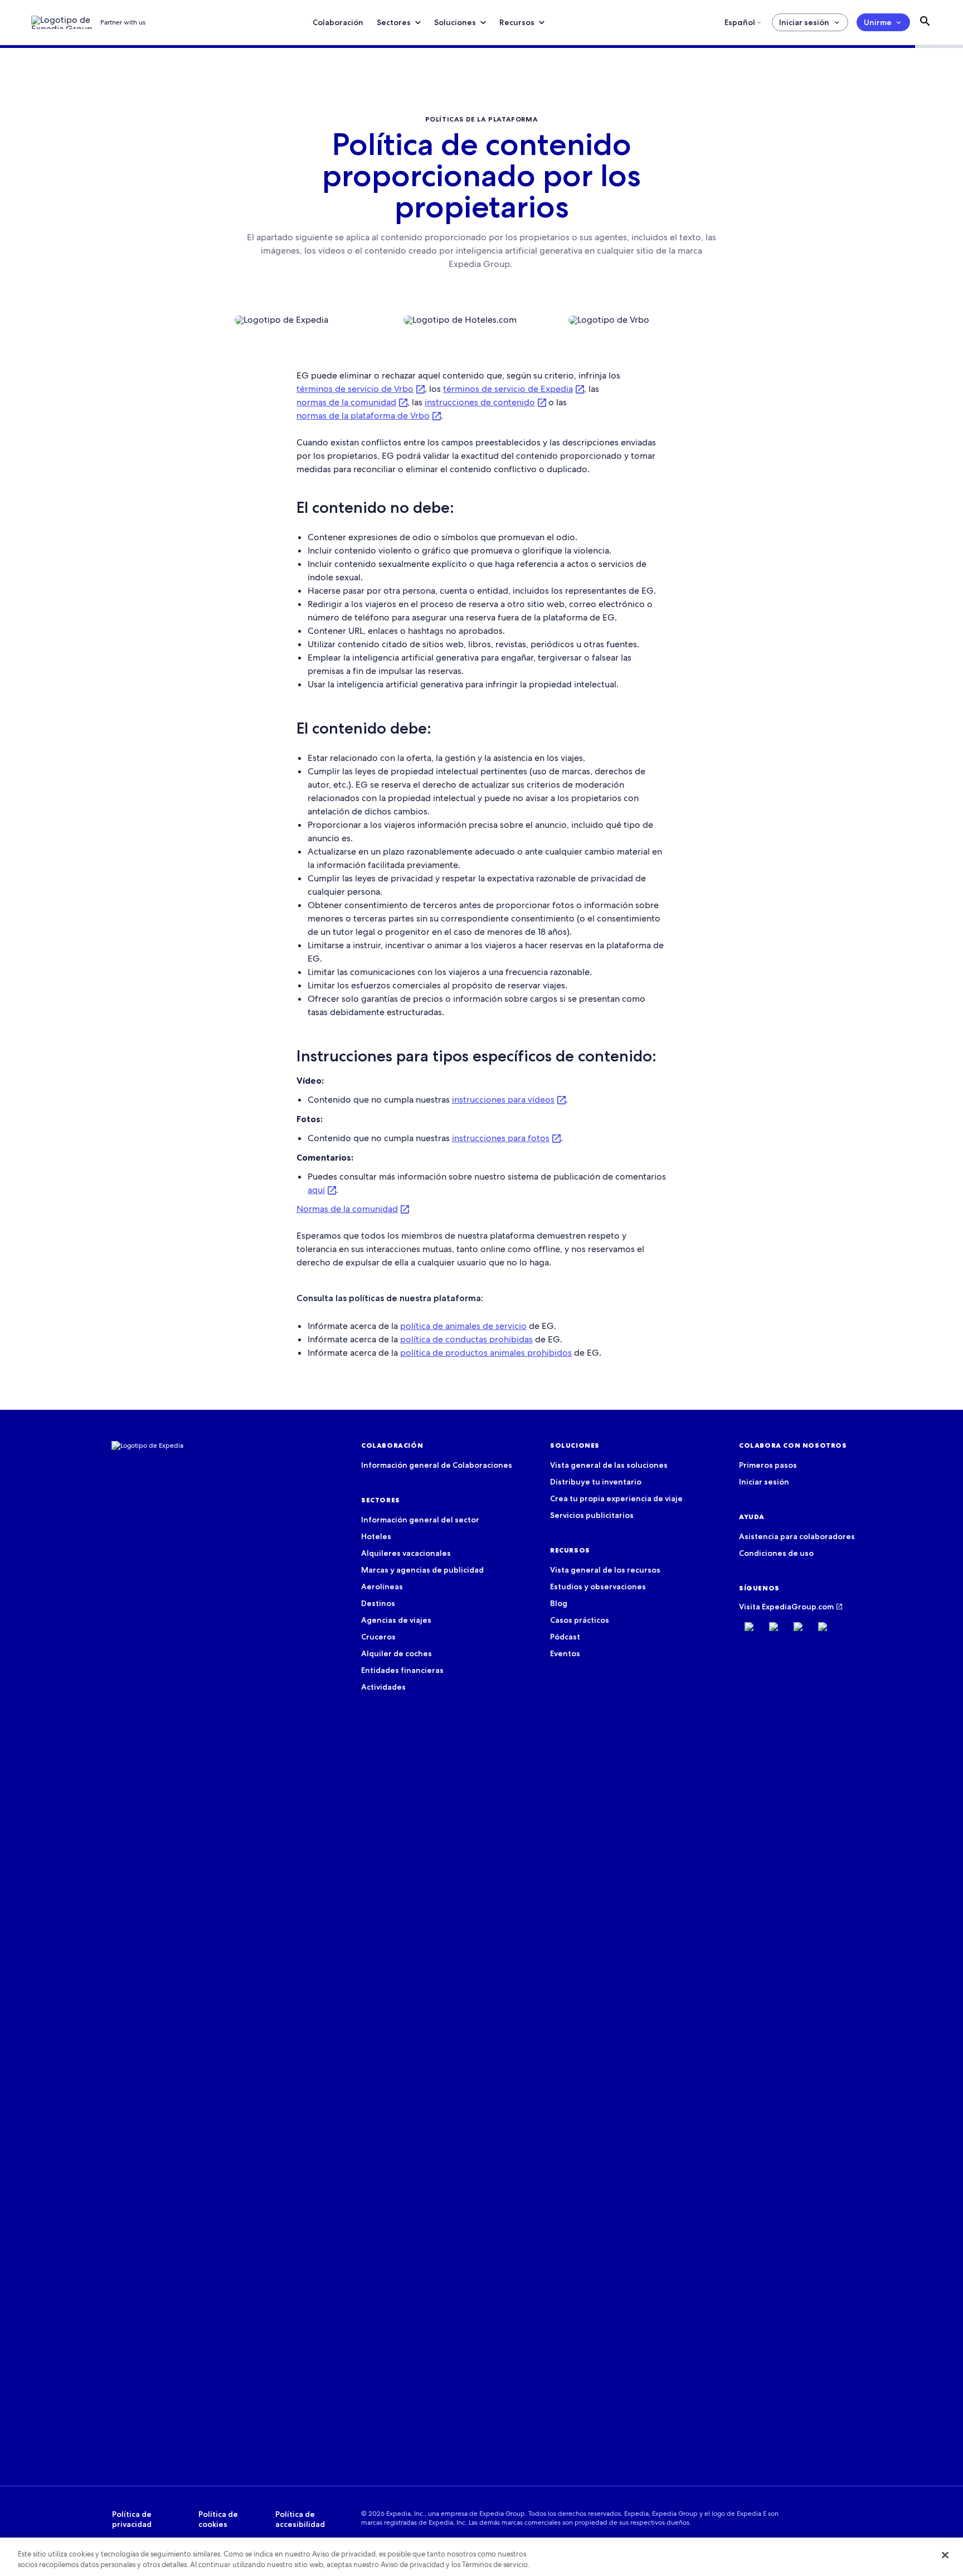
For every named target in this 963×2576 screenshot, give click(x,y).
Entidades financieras (402, 1670)
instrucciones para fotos (501, 1138)
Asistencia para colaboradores (797, 1536)
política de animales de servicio (463, 1326)
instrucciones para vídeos (503, 1100)
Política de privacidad (132, 2519)
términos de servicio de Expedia (508, 389)
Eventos (565, 1653)
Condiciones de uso (776, 1553)
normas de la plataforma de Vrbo (363, 416)
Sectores (394, 22)
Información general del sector (420, 1520)
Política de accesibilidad (300, 2519)
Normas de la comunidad (347, 1209)
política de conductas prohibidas (466, 1339)
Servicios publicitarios (592, 1515)
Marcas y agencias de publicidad (422, 1570)
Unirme (878, 22)
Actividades (383, 1687)
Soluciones (455, 22)
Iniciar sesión (804, 22)
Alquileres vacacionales (406, 1553)
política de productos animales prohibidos (486, 1353)
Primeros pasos (768, 1465)
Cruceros (378, 1637)
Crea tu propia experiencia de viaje (616, 1498)
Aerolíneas (382, 1587)
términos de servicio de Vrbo (355, 389)
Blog (559, 1603)
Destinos (378, 1603)
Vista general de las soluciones (609, 1465)
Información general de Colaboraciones (437, 1465)
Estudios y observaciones (598, 1587)
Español (740, 22)
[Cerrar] (945, 2555)
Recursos (517, 22)
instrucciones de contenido (480, 402)
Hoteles (376, 1536)
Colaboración (338, 22)
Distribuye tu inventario (596, 1482)
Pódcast (565, 1637)
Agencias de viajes (396, 1620)
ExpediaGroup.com (798, 1607)
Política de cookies (218, 2519)
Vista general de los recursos (605, 1570)
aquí (316, 1190)
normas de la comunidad (346, 402)
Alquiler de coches (397, 1653)
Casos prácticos (580, 1620)
